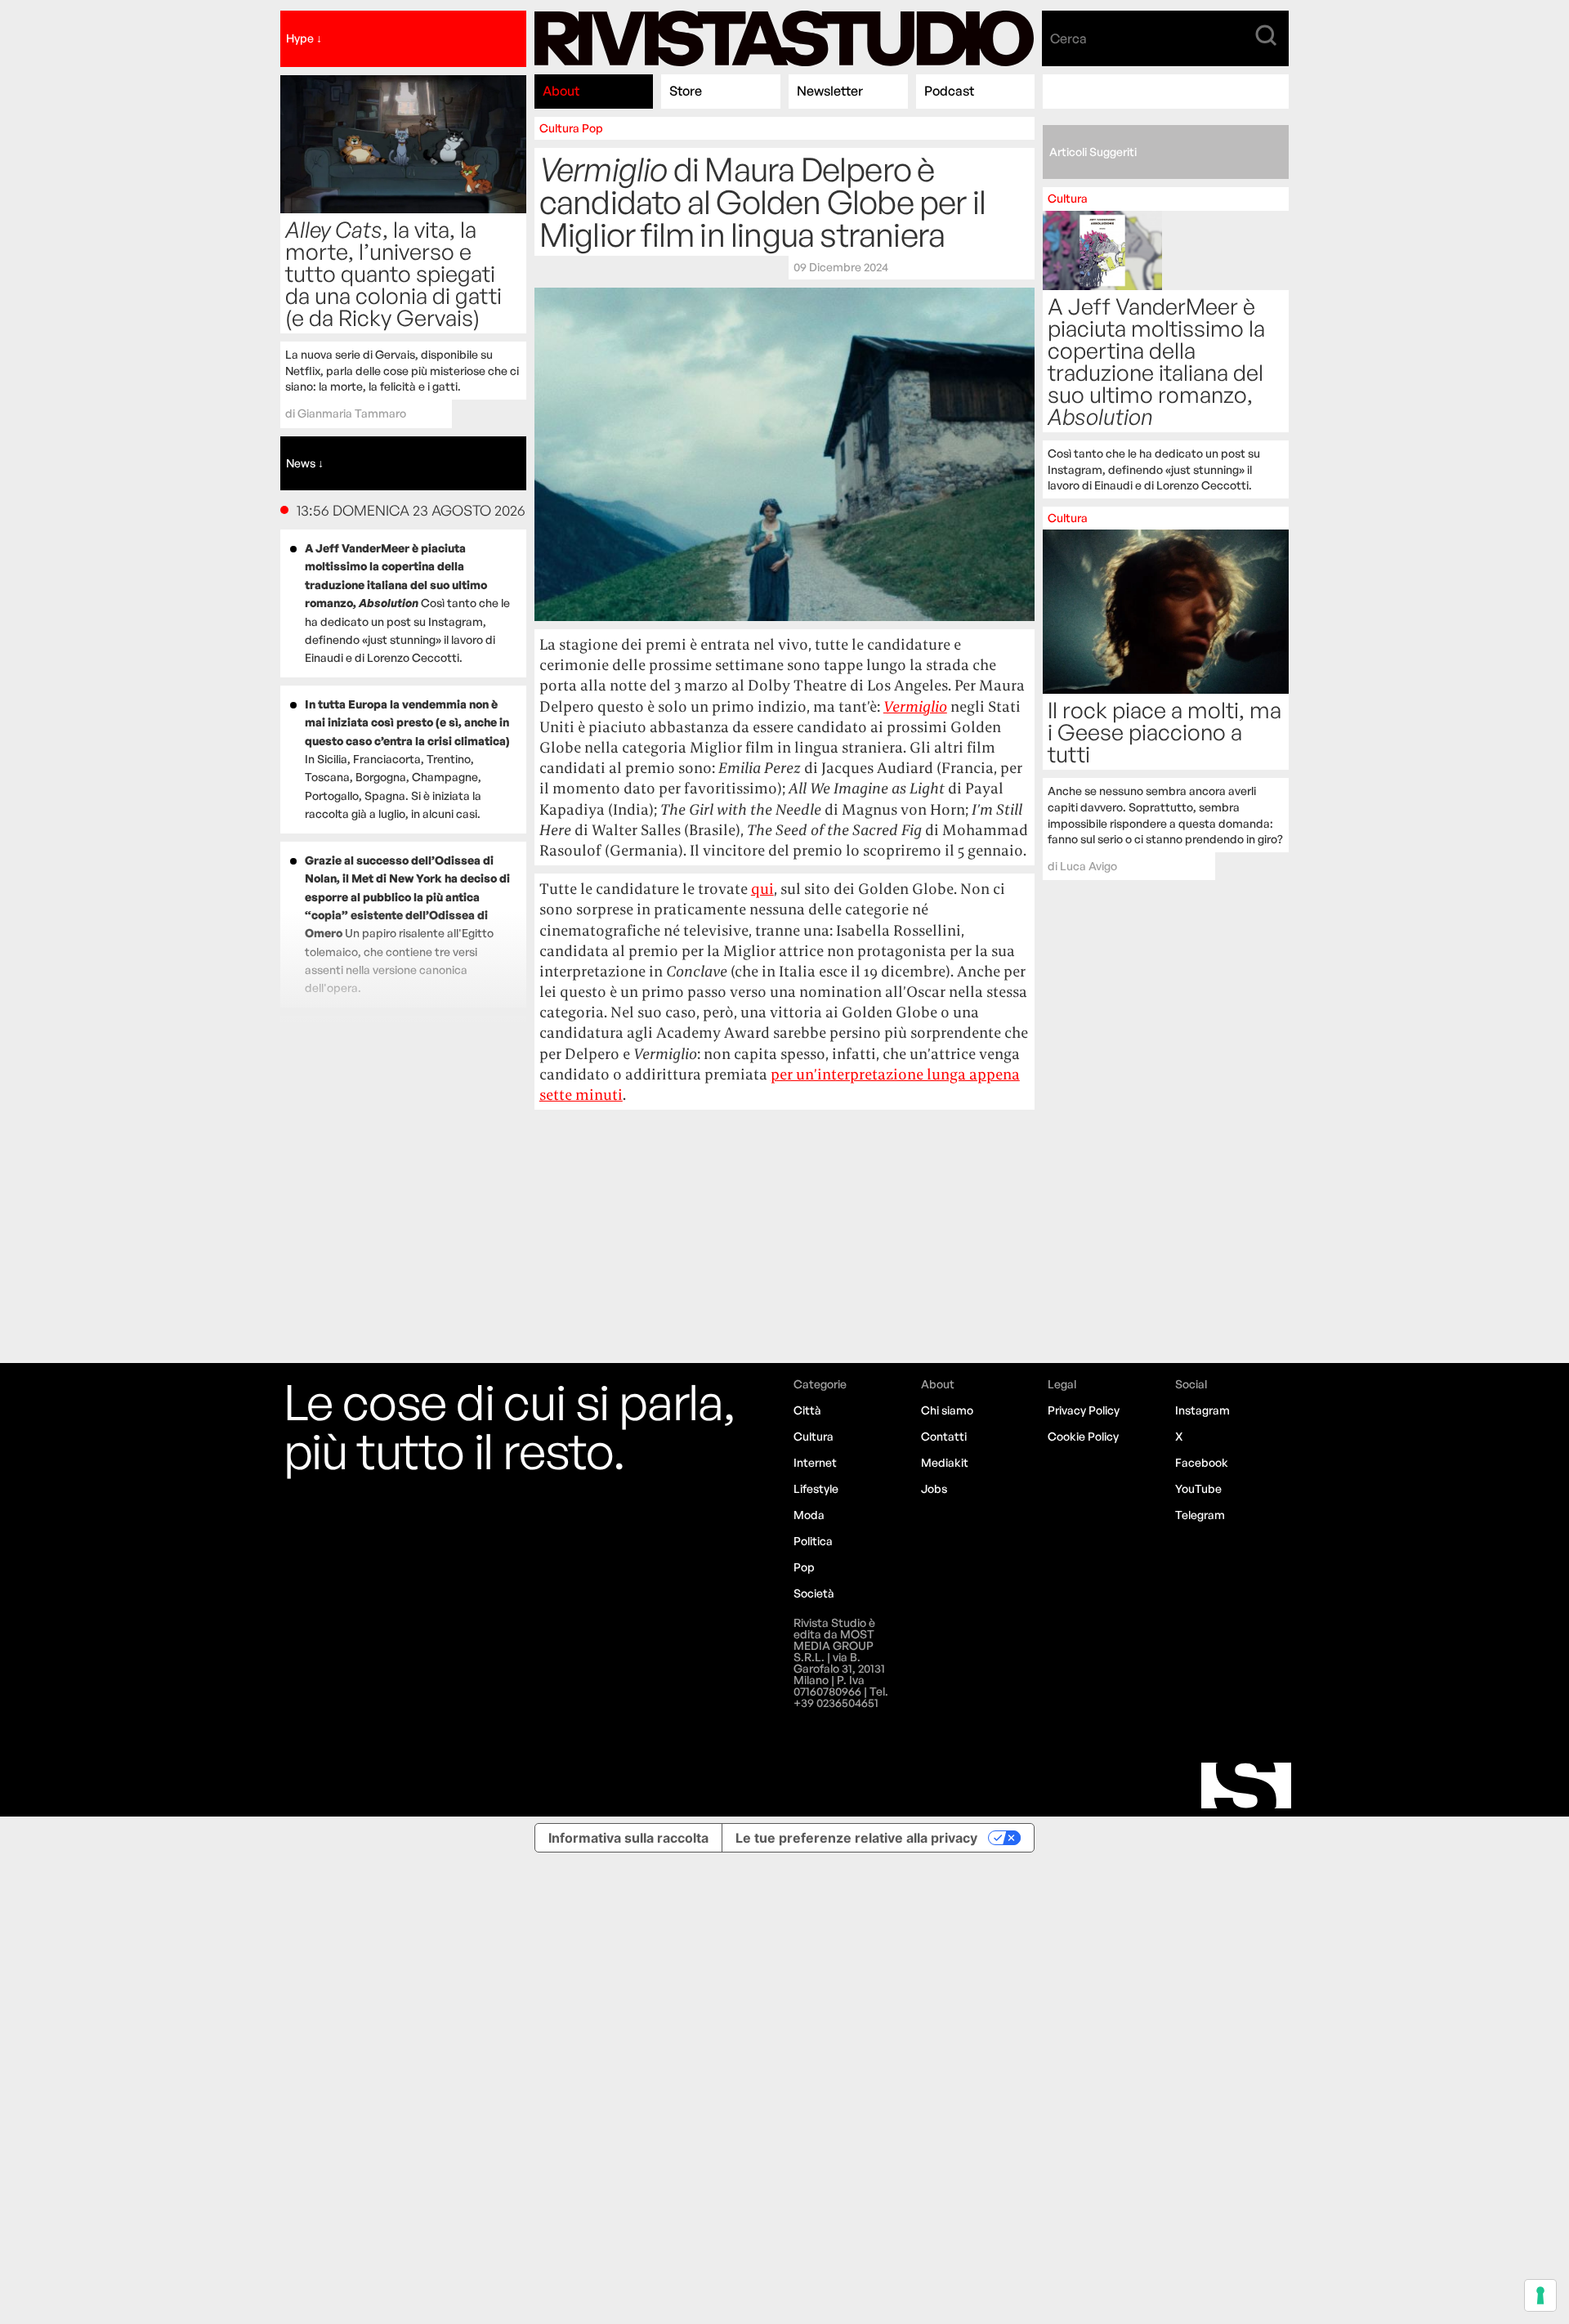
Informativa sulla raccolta (628, 1838)
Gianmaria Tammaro (352, 413)
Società (814, 1593)
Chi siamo (947, 1410)
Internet (815, 1462)
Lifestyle (816, 1488)
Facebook (1202, 1462)
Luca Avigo (1088, 866)
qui (762, 889)
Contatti (944, 1436)
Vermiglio (915, 706)
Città (807, 1410)
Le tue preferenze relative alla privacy (856, 1838)
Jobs (934, 1488)
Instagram (1202, 1410)
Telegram (1200, 1515)
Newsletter (830, 91)
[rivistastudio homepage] (784, 39)
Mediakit (945, 1462)
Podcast (949, 91)
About (561, 91)
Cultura (559, 128)
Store (686, 91)
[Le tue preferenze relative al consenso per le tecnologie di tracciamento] (1540, 2295)
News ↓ (305, 463)
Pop (592, 128)
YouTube (1198, 1488)
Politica (813, 1541)
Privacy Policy (1084, 1410)
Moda (809, 1515)
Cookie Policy (1083, 1436)
